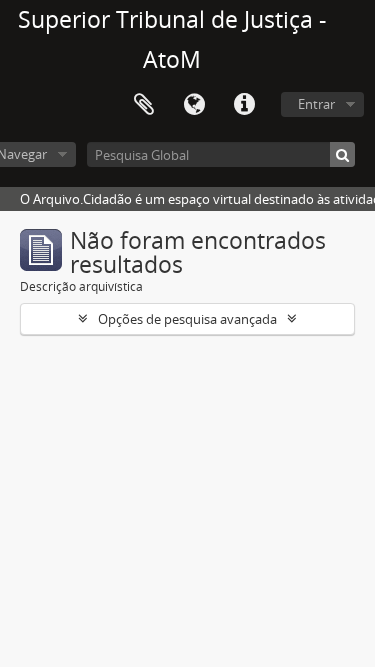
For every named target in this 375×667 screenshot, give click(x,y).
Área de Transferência (144, 105)
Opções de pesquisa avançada (187, 319)
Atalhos (244, 105)
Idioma (194, 105)
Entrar (316, 104)
